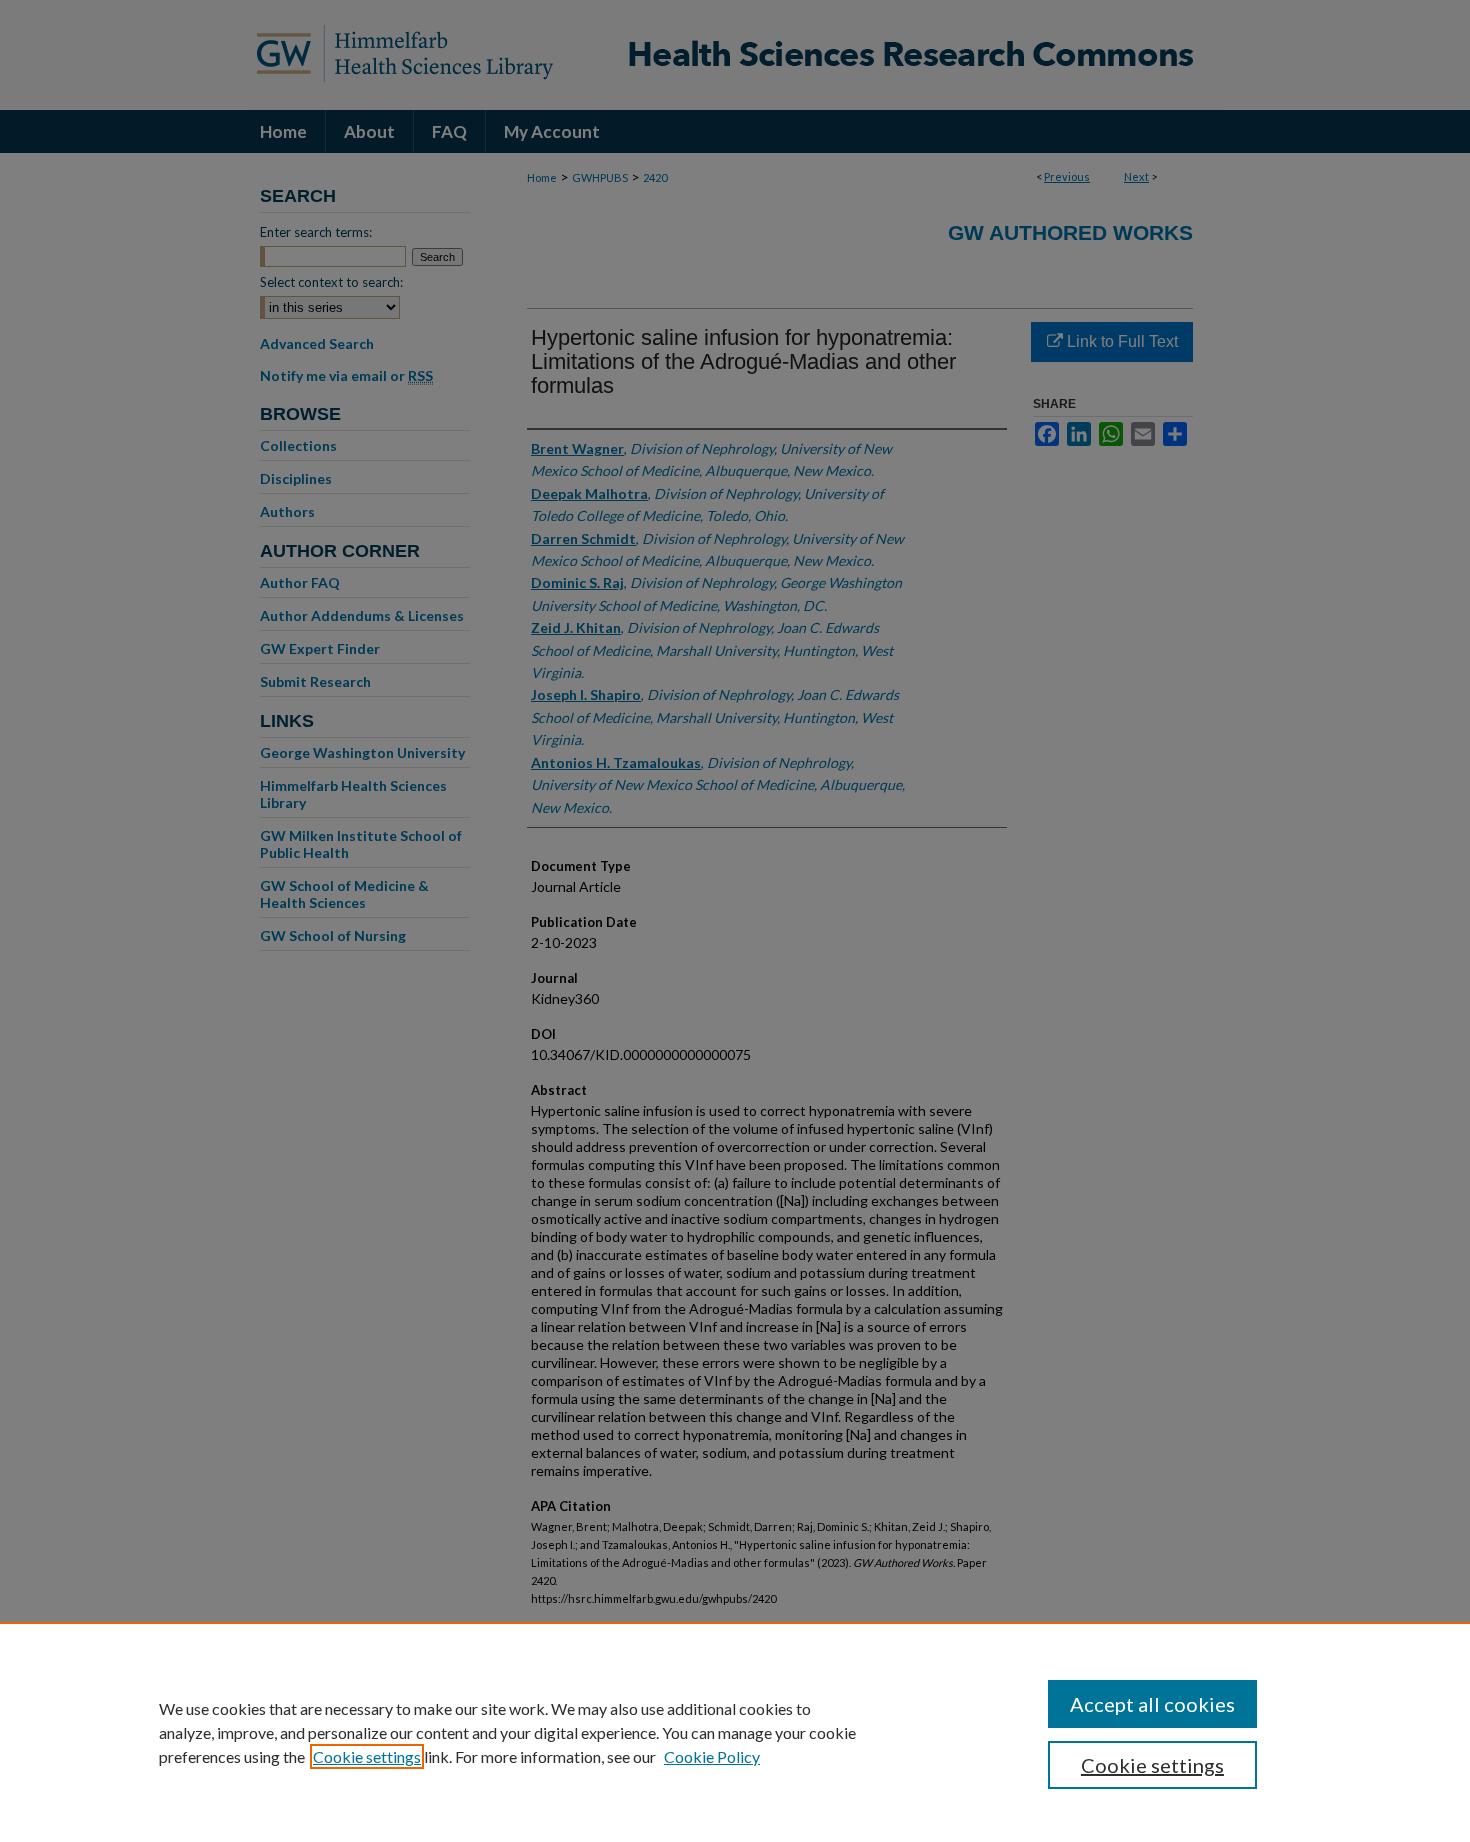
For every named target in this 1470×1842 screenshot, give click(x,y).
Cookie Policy (712, 1756)
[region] (735, 1732)
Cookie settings (367, 1756)
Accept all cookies (1152, 1704)
